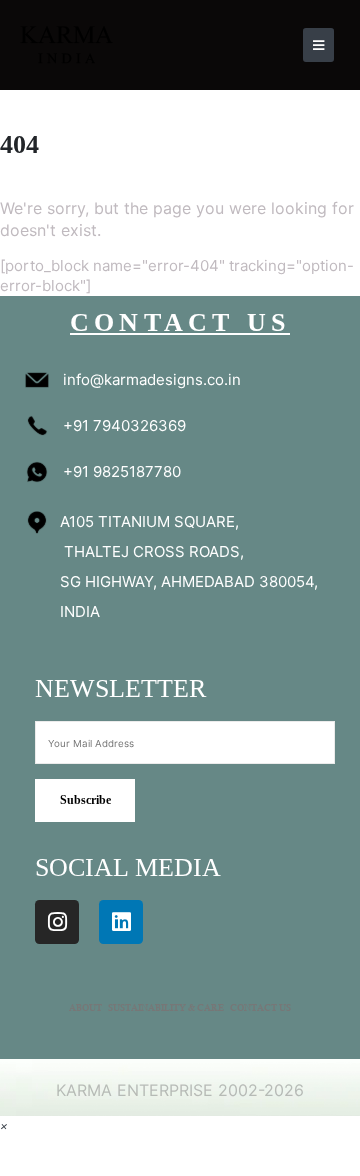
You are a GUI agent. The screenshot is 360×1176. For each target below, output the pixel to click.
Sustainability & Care (166, 1009)
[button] (4, 1125)
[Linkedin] (121, 922)
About (85, 1009)
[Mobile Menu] (318, 45)
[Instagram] (57, 922)
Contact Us (260, 1009)
